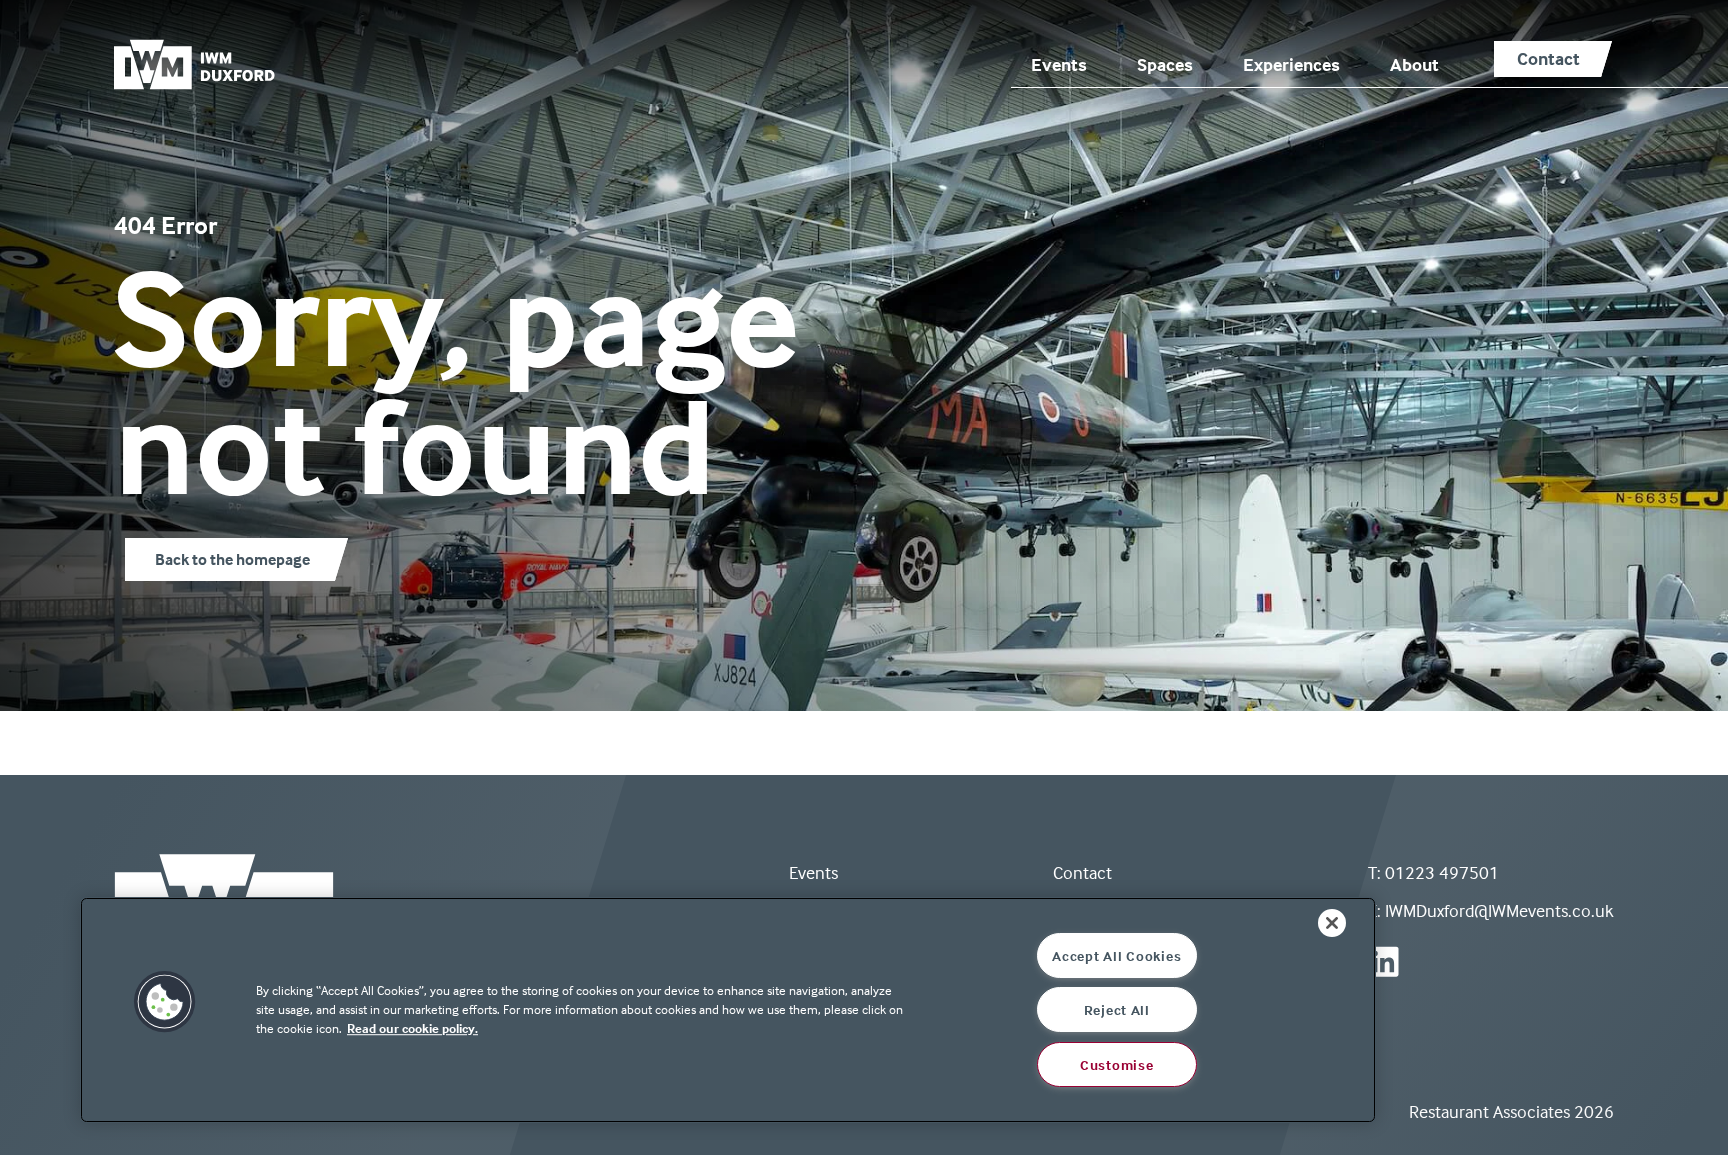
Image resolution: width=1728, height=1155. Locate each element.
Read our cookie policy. (412, 1028)
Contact (1082, 872)
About (1414, 64)
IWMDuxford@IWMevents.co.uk (1499, 910)
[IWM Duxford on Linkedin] (1383, 961)
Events (1059, 64)
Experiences (1291, 64)
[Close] (1332, 923)
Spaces (1165, 64)
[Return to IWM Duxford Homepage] (209, 64)
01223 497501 (1442, 872)
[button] (165, 1010)
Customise (1116, 1064)
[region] (728, 1010)
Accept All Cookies (1116, 955)
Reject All (1117, 1009)
